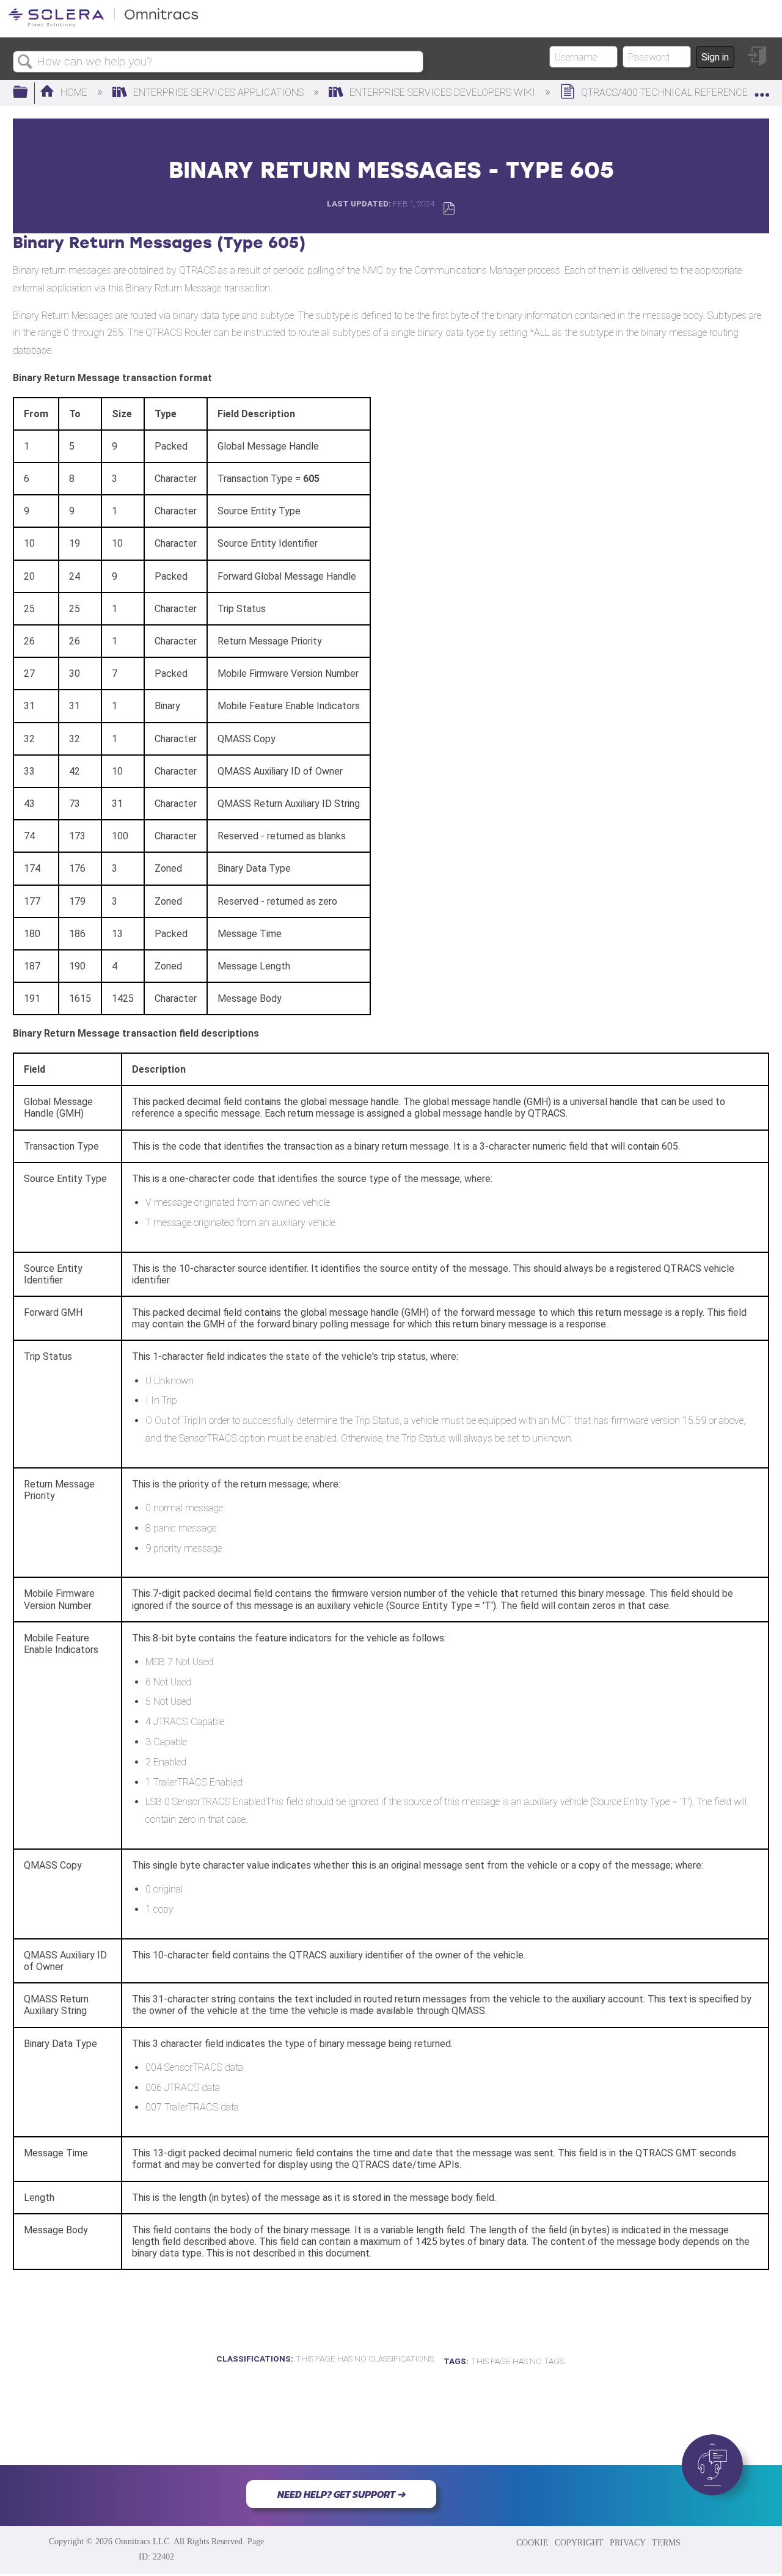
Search (25, 62)
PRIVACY (628, 2542)
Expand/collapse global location (762, 89)
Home (74, 93)
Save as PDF (449, 209)
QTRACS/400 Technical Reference (664, 93)
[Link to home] (103, 24)
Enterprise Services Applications (218, 93)
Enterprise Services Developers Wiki (442, 93)
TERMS (666, 2542)
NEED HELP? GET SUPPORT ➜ (341, 2494)
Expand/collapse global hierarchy (28, 93)
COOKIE (532, 2542)
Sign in (715, 57)
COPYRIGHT (579, 2542)
